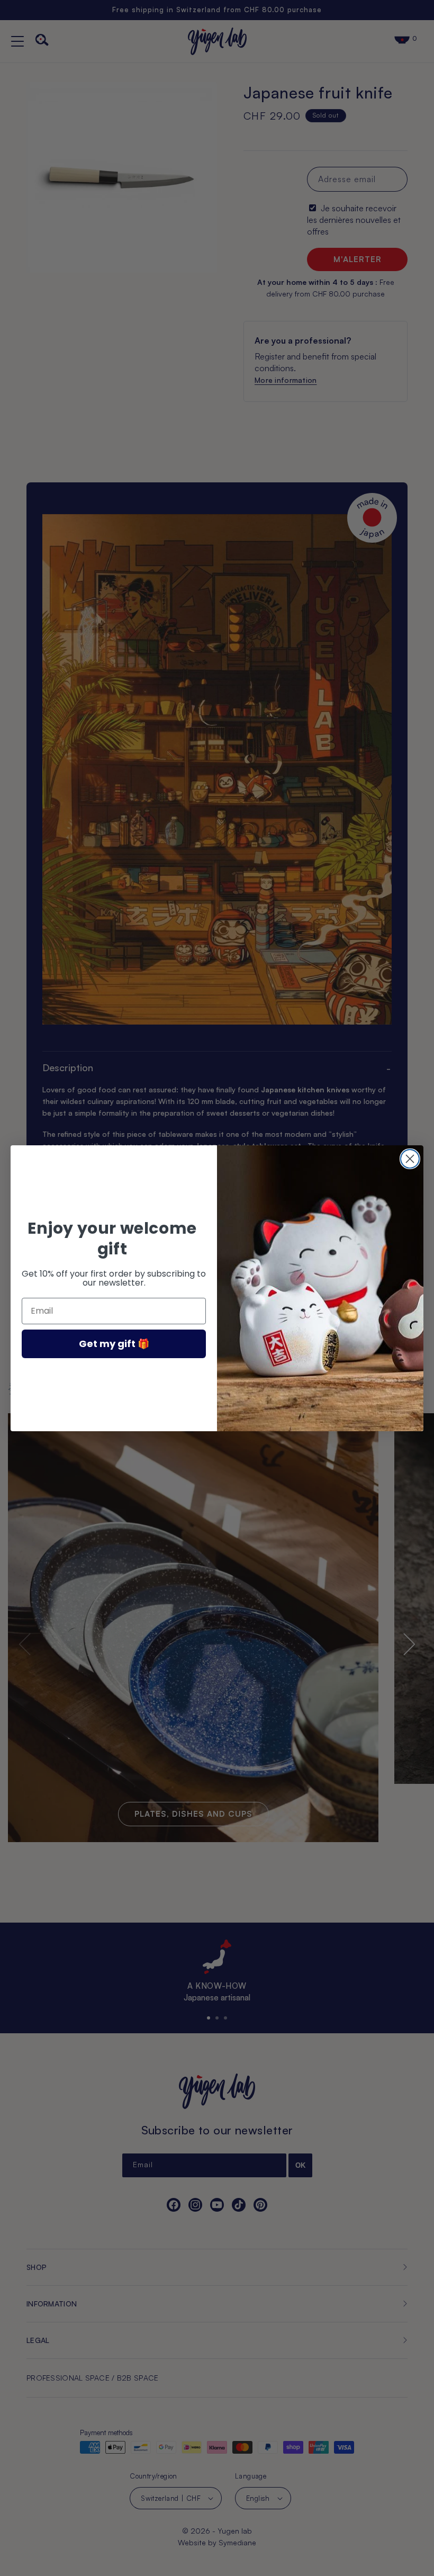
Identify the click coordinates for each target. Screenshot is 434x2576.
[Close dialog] (410, 1159)
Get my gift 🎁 (114, 1344)
